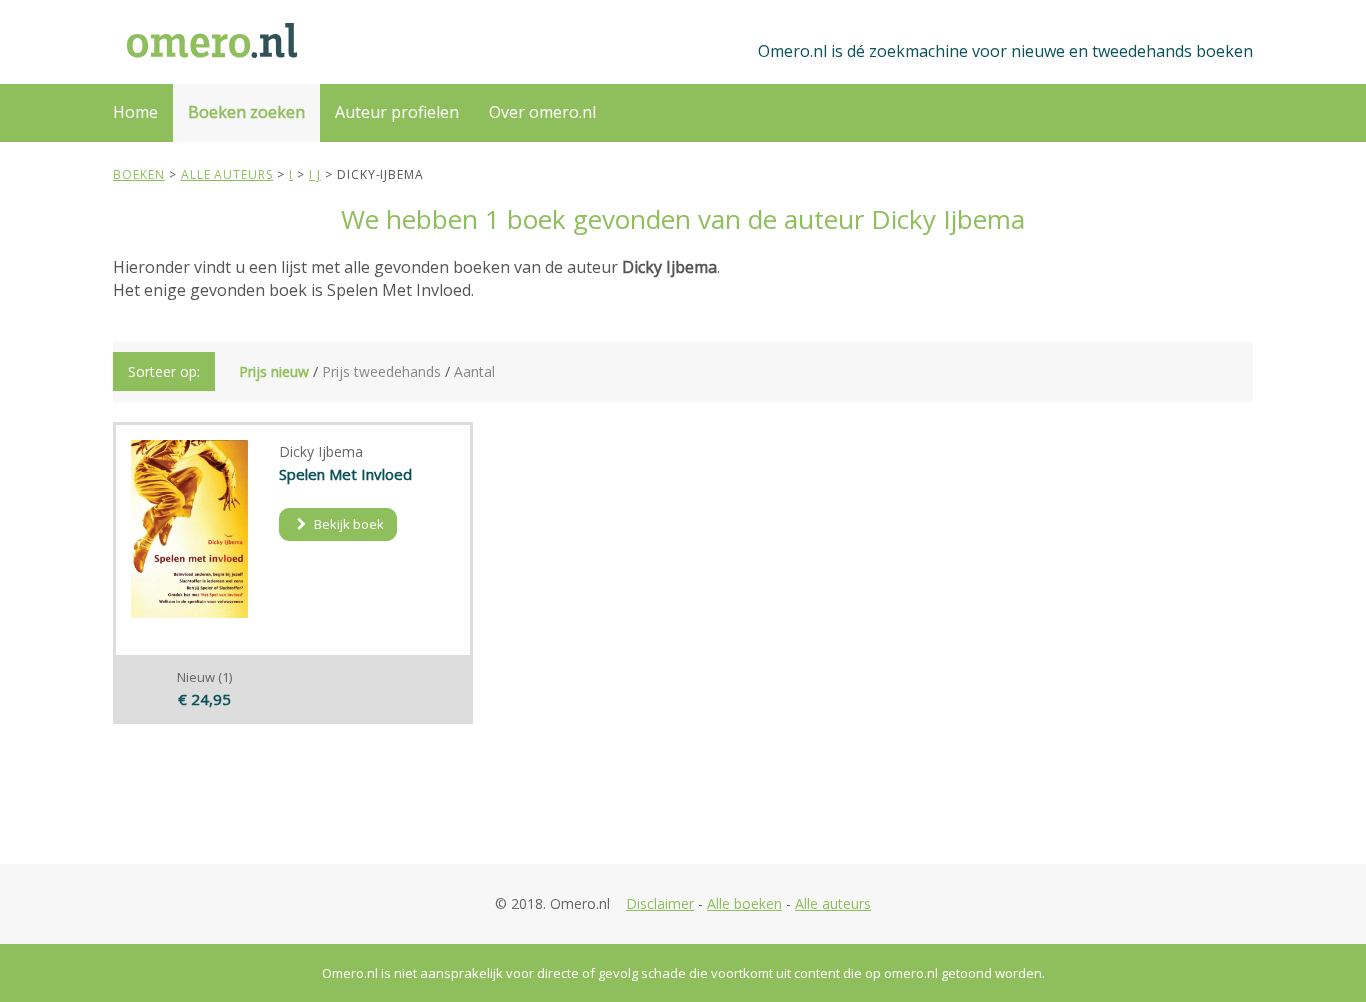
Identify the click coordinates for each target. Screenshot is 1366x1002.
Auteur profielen (397, 112)
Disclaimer (660, 903)
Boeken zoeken (246, 112)
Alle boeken (744, 903)
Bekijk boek (347, 524)
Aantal (474, 371)
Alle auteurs (833, 903)
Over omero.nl (542, 112)
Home (135, 112)
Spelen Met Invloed (345, 474)
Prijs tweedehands (381, 371)
